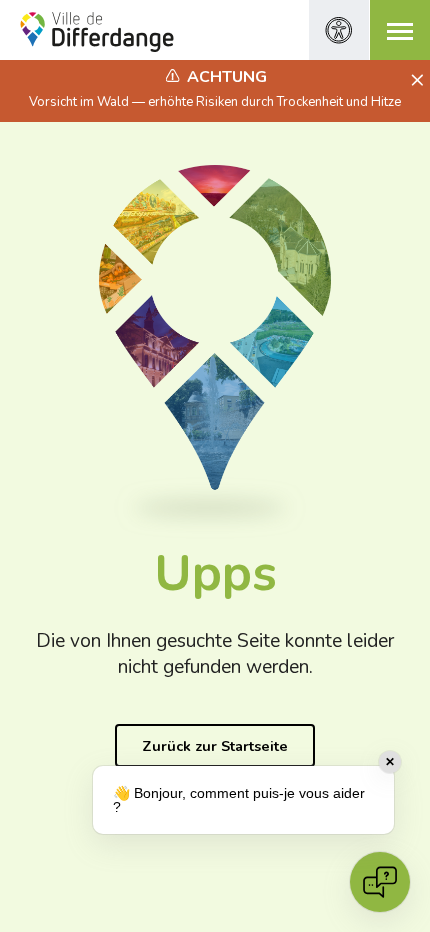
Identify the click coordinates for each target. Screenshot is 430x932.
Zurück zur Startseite (215, 746)
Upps (215, 573)
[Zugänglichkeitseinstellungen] (339, 30)
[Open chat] (380, 882)
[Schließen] (414, 81)
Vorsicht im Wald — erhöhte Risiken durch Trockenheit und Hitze (215, 102)
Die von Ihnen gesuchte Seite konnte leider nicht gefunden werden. (215, 654)
